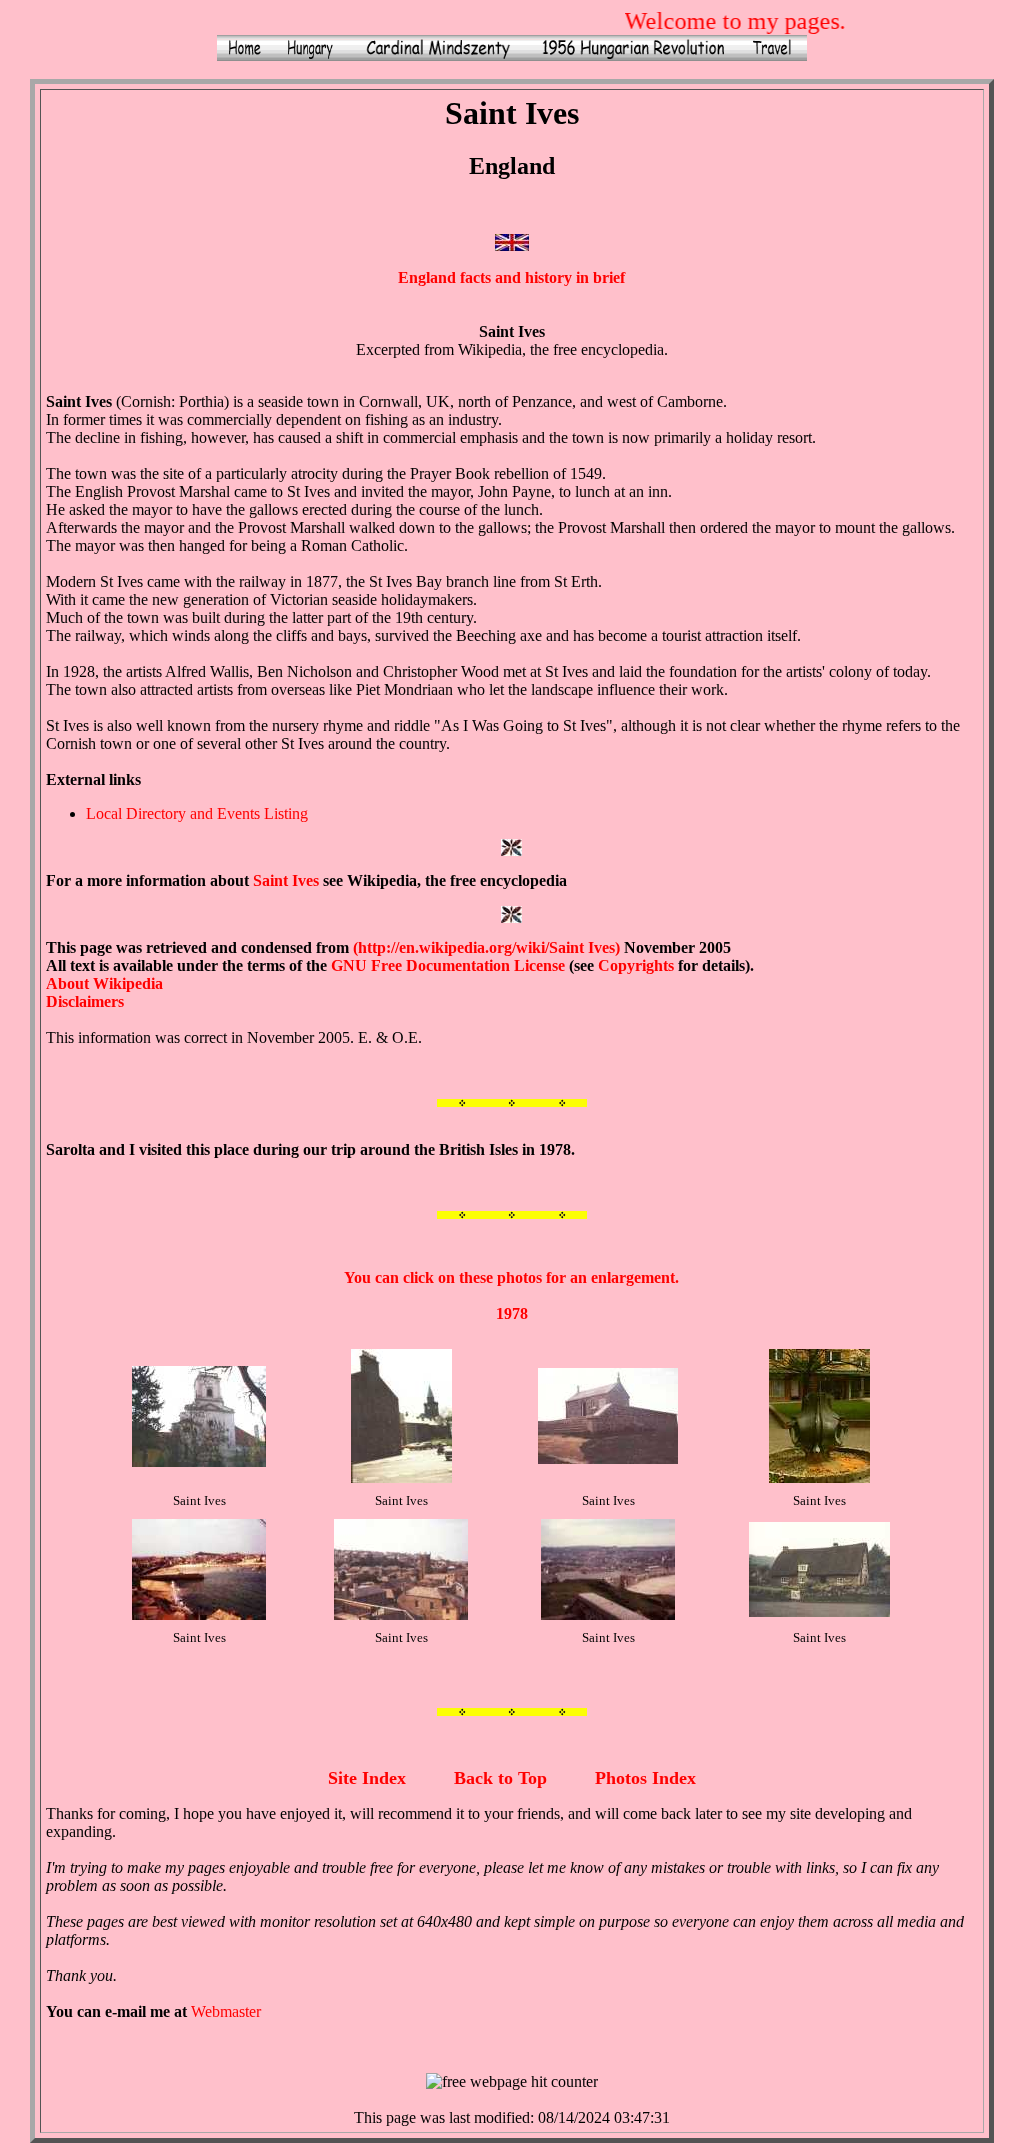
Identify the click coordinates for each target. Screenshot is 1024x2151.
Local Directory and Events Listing (197, 813)
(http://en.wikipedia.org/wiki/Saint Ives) (486, 947)
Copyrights (636, 965)
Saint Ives (286, 880)
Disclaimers (85, 1001)
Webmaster (226, 2011)
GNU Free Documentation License (448, 965)
